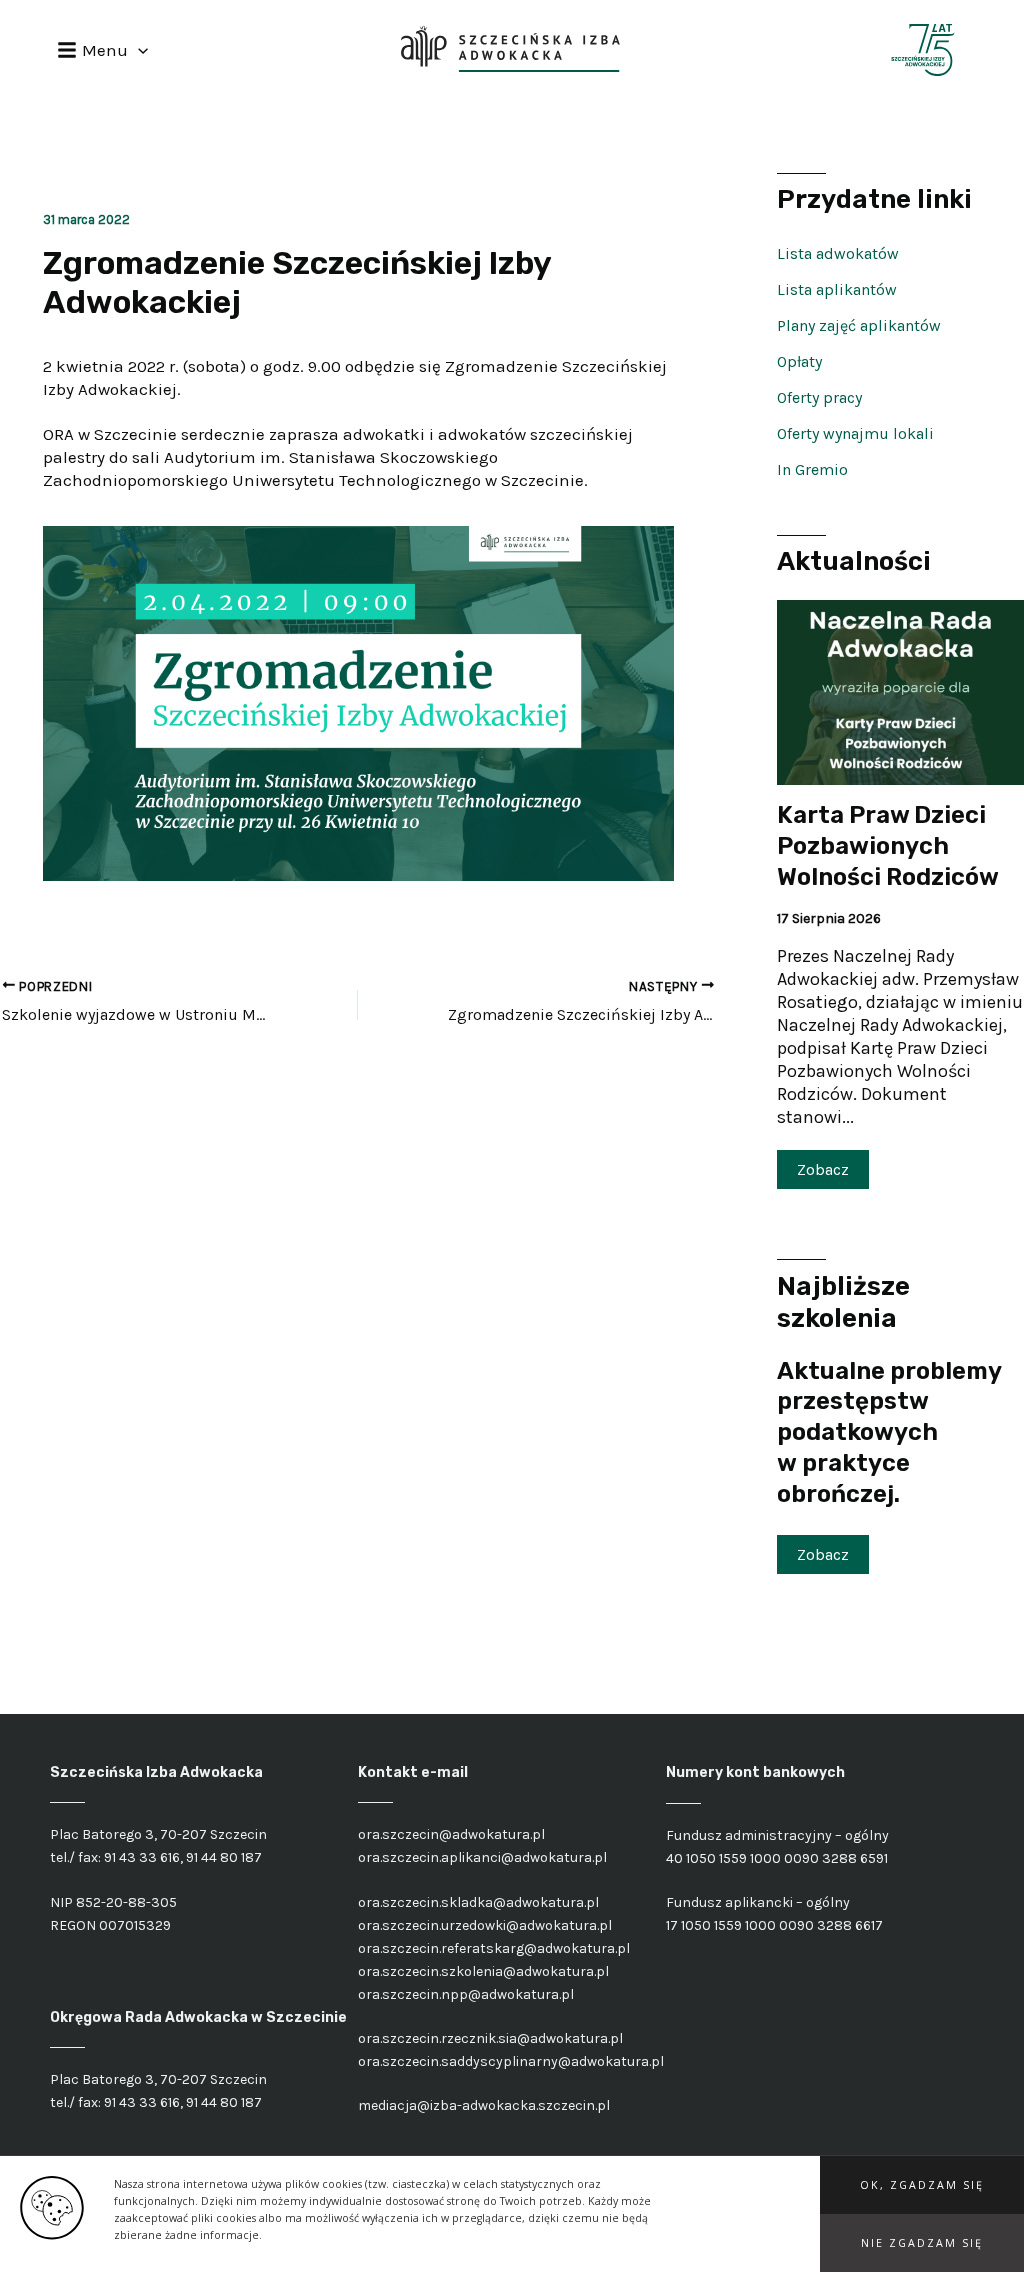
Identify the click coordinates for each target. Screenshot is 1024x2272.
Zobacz (823, 1169)
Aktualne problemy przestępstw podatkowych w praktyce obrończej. (889, 1432)
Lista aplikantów (837, 289)
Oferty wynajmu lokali (855, 433)
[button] (922, 2185)
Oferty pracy (819, 397)
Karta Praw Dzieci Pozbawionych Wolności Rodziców (888, 845)
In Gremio (812, 469)
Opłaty (799, 361)
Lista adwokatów (838, 253)
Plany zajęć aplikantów (859, 325)
